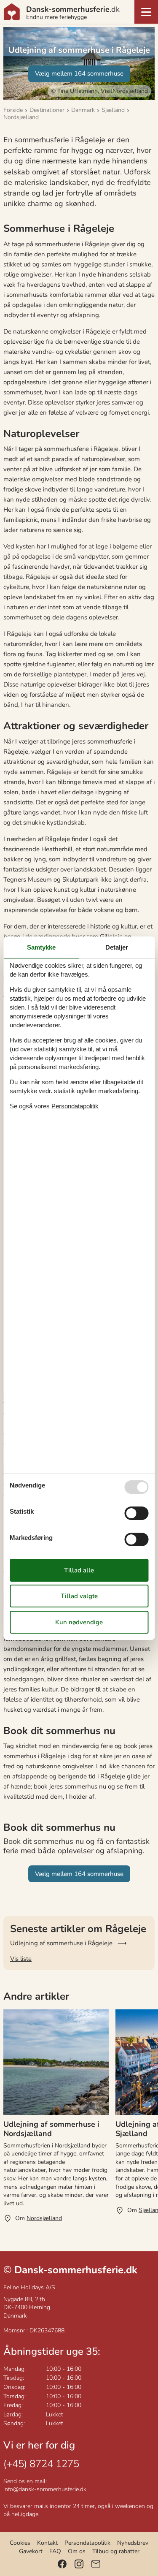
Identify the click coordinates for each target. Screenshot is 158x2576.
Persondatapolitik (87, 2543)
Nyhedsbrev (133, 2543)
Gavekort (31, 2551)
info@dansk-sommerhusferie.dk (45, 2489)
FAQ (55, 2551)
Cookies (20, 2543)
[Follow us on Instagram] (79, 2564)
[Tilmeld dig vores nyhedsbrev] (96, 2564)
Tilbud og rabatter (116, 2551)
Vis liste (21, 1959)
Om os (77, 2551)
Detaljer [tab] (117, 947)
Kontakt (47, 2543)
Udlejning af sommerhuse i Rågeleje (61, 1943)
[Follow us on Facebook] (62, 2564)
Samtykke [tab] (41, 947)
